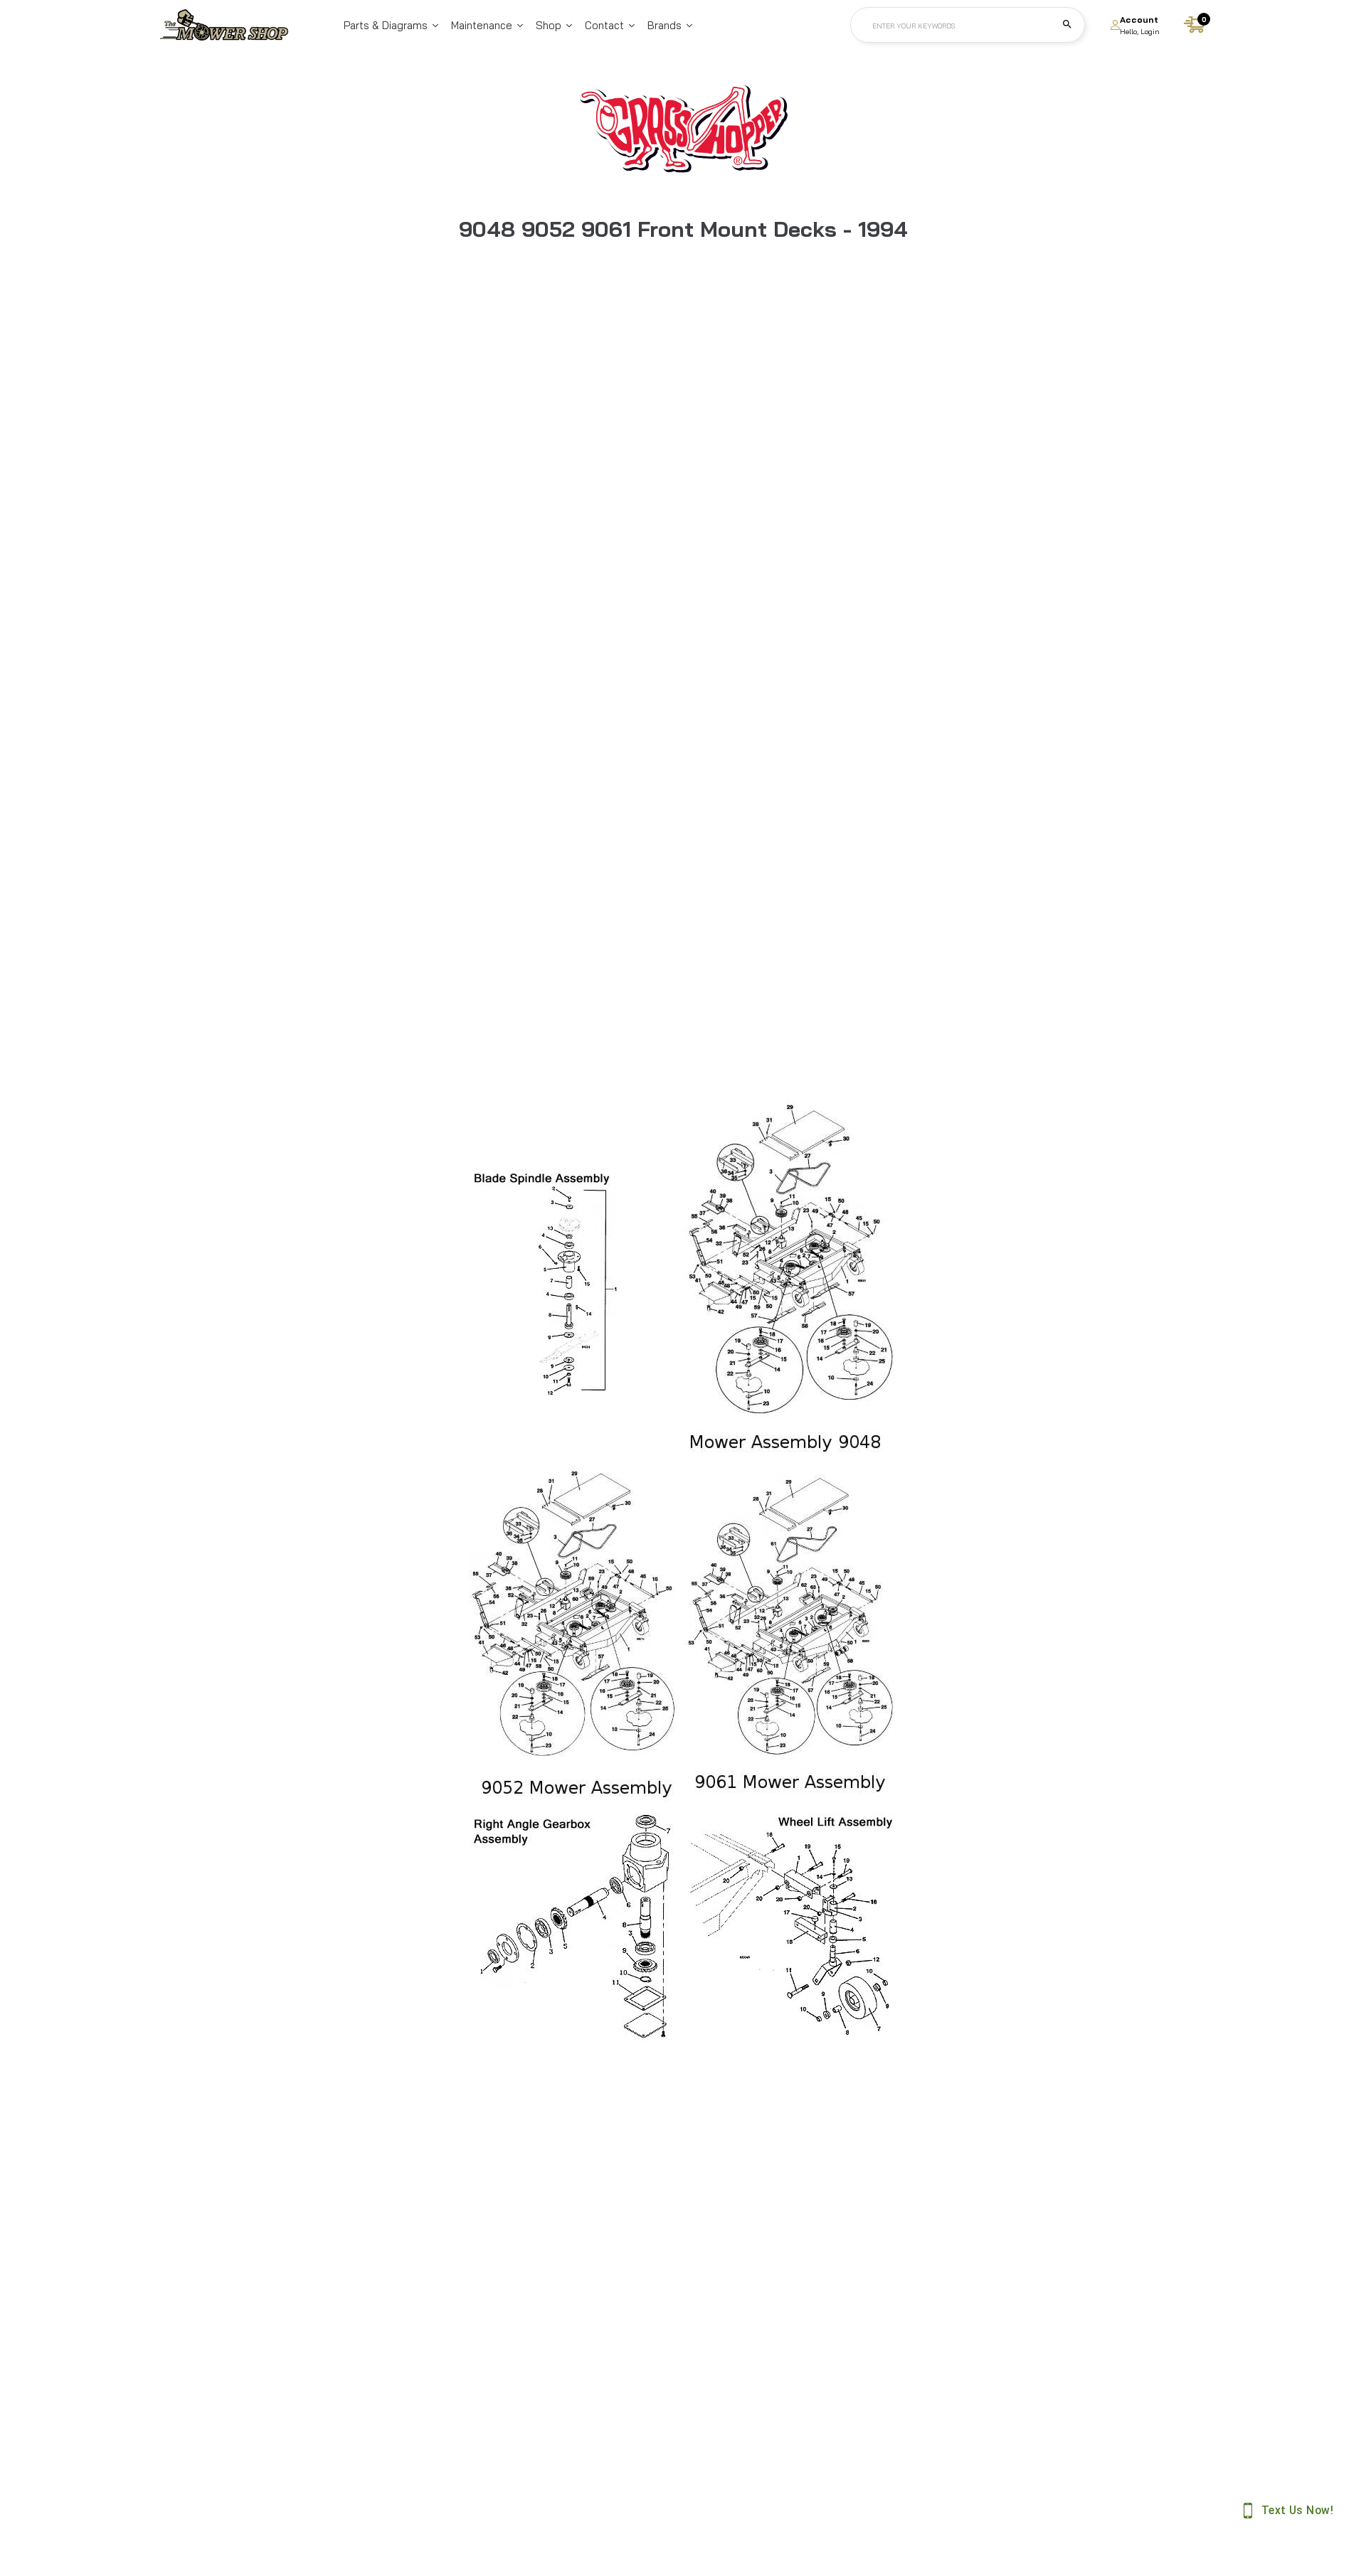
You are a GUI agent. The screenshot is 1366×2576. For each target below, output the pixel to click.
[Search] (1067, 25)
